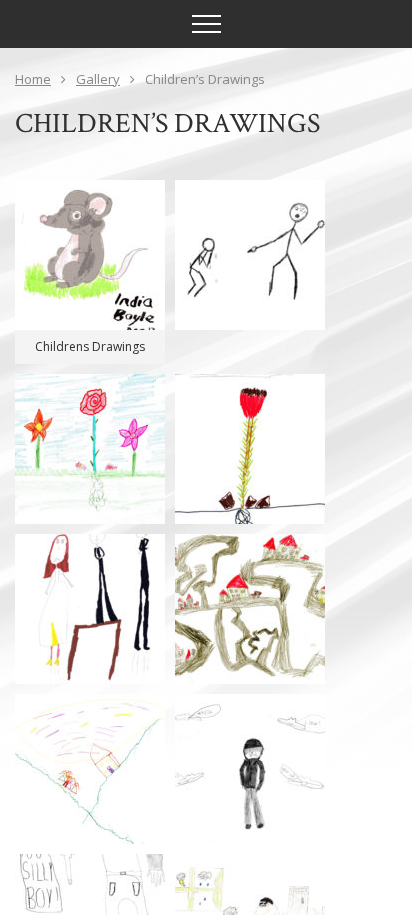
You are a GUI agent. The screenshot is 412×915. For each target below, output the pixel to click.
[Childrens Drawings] (90, 255)
